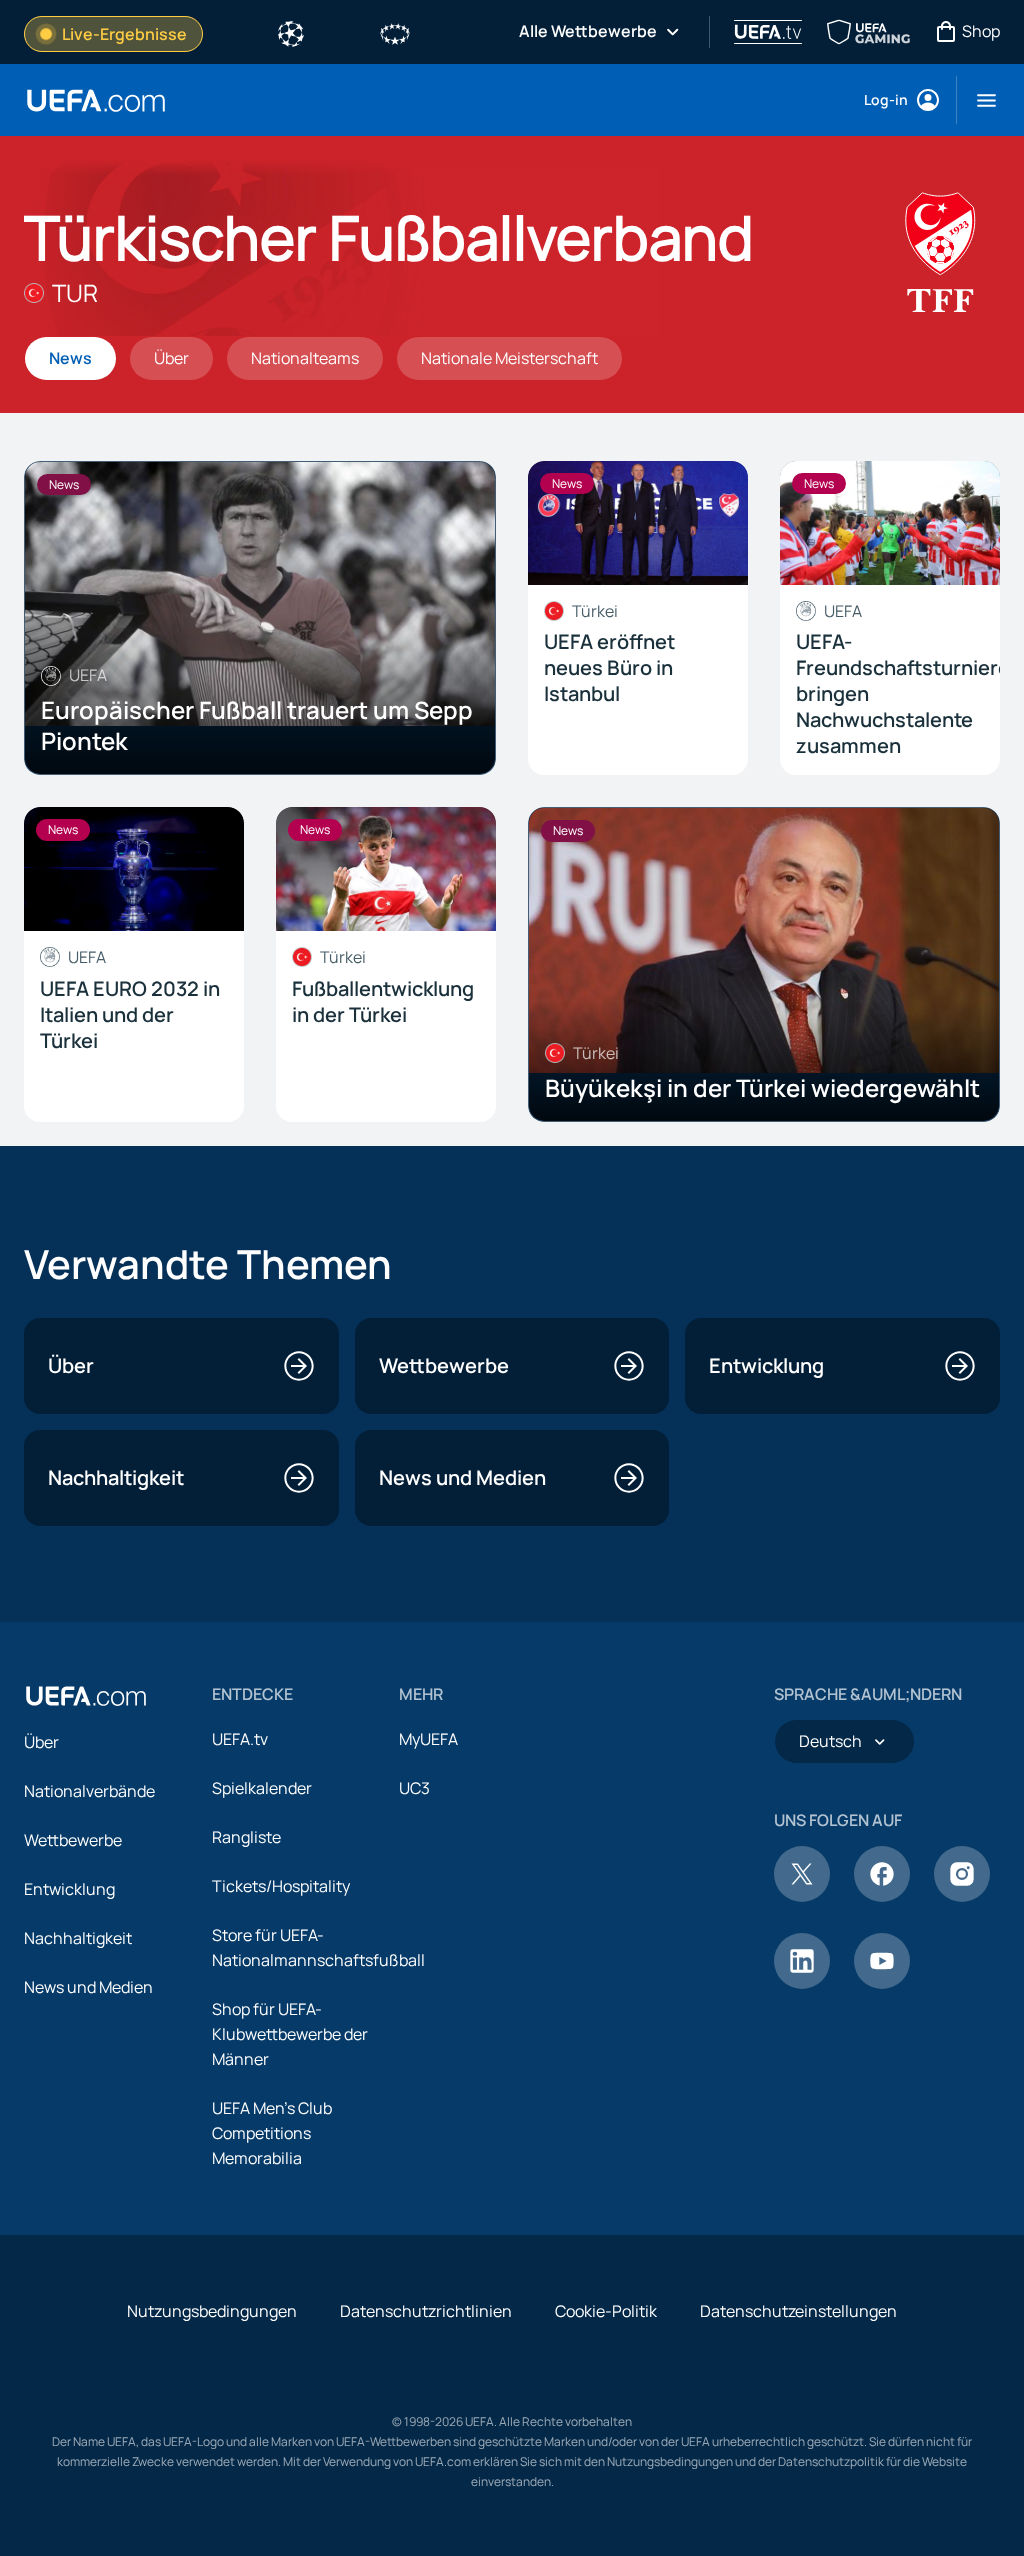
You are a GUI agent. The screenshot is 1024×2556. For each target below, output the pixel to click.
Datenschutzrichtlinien (426, 2311)
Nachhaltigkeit (78, 1938)
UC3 (414, 1788)
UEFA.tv (240, 1739)
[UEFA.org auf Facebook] (882, 1896)
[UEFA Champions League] (291, 32)
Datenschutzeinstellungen (798, 2311)
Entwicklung (69, 1889)
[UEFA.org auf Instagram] (962, 1896)
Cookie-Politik (606, 2311)
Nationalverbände (89, 1791)
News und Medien (88, 1987)
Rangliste (246, 1837)
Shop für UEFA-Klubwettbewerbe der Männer (290, 2034)
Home (96, 100)
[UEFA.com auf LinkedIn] (802, 1983)
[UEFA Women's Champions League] (395, 32)
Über (41, 1742)
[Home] (86, 1696)
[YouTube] (882, 1983)
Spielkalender (262, 1788)
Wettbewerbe (73, 1840)
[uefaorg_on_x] (802, 1896)
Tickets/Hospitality (281, 1886)
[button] (978, 100)
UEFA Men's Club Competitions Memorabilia (272, 2133)
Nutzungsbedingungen (212, 2311)
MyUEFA (428, 1739)
